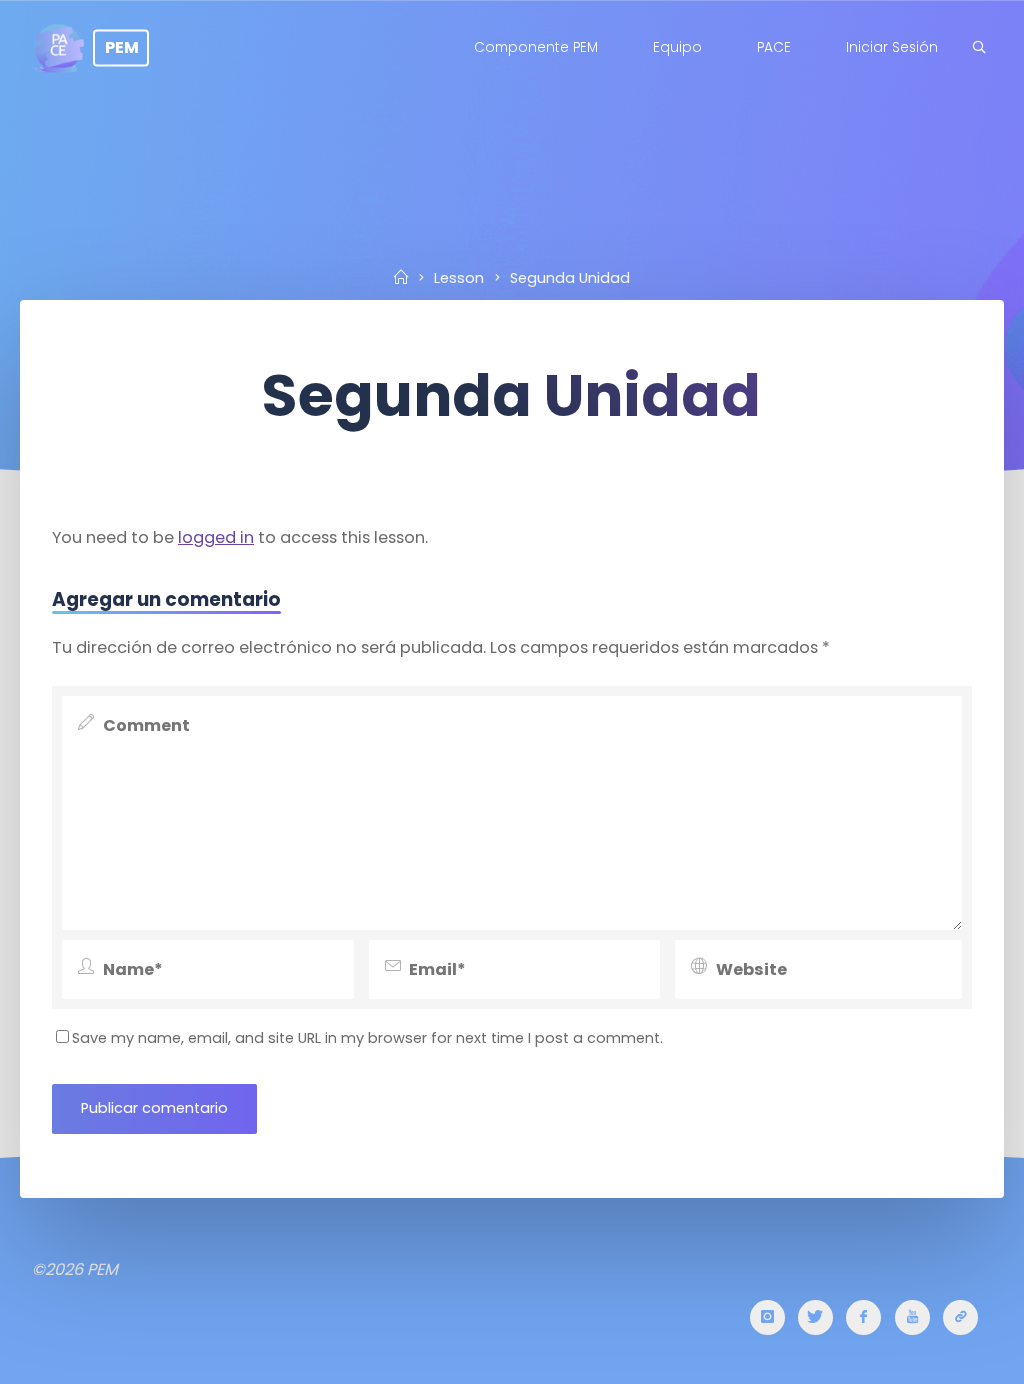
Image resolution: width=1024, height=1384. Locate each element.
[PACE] (960, 1317)
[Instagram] (767, 1317)
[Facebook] (863, 1317)
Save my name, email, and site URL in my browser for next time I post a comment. (367, 1038)
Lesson (459, 278)
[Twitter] (815, 1317)
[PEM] (58, 47)
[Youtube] (912, 1317)
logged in (216, 537)
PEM (122, 47)
